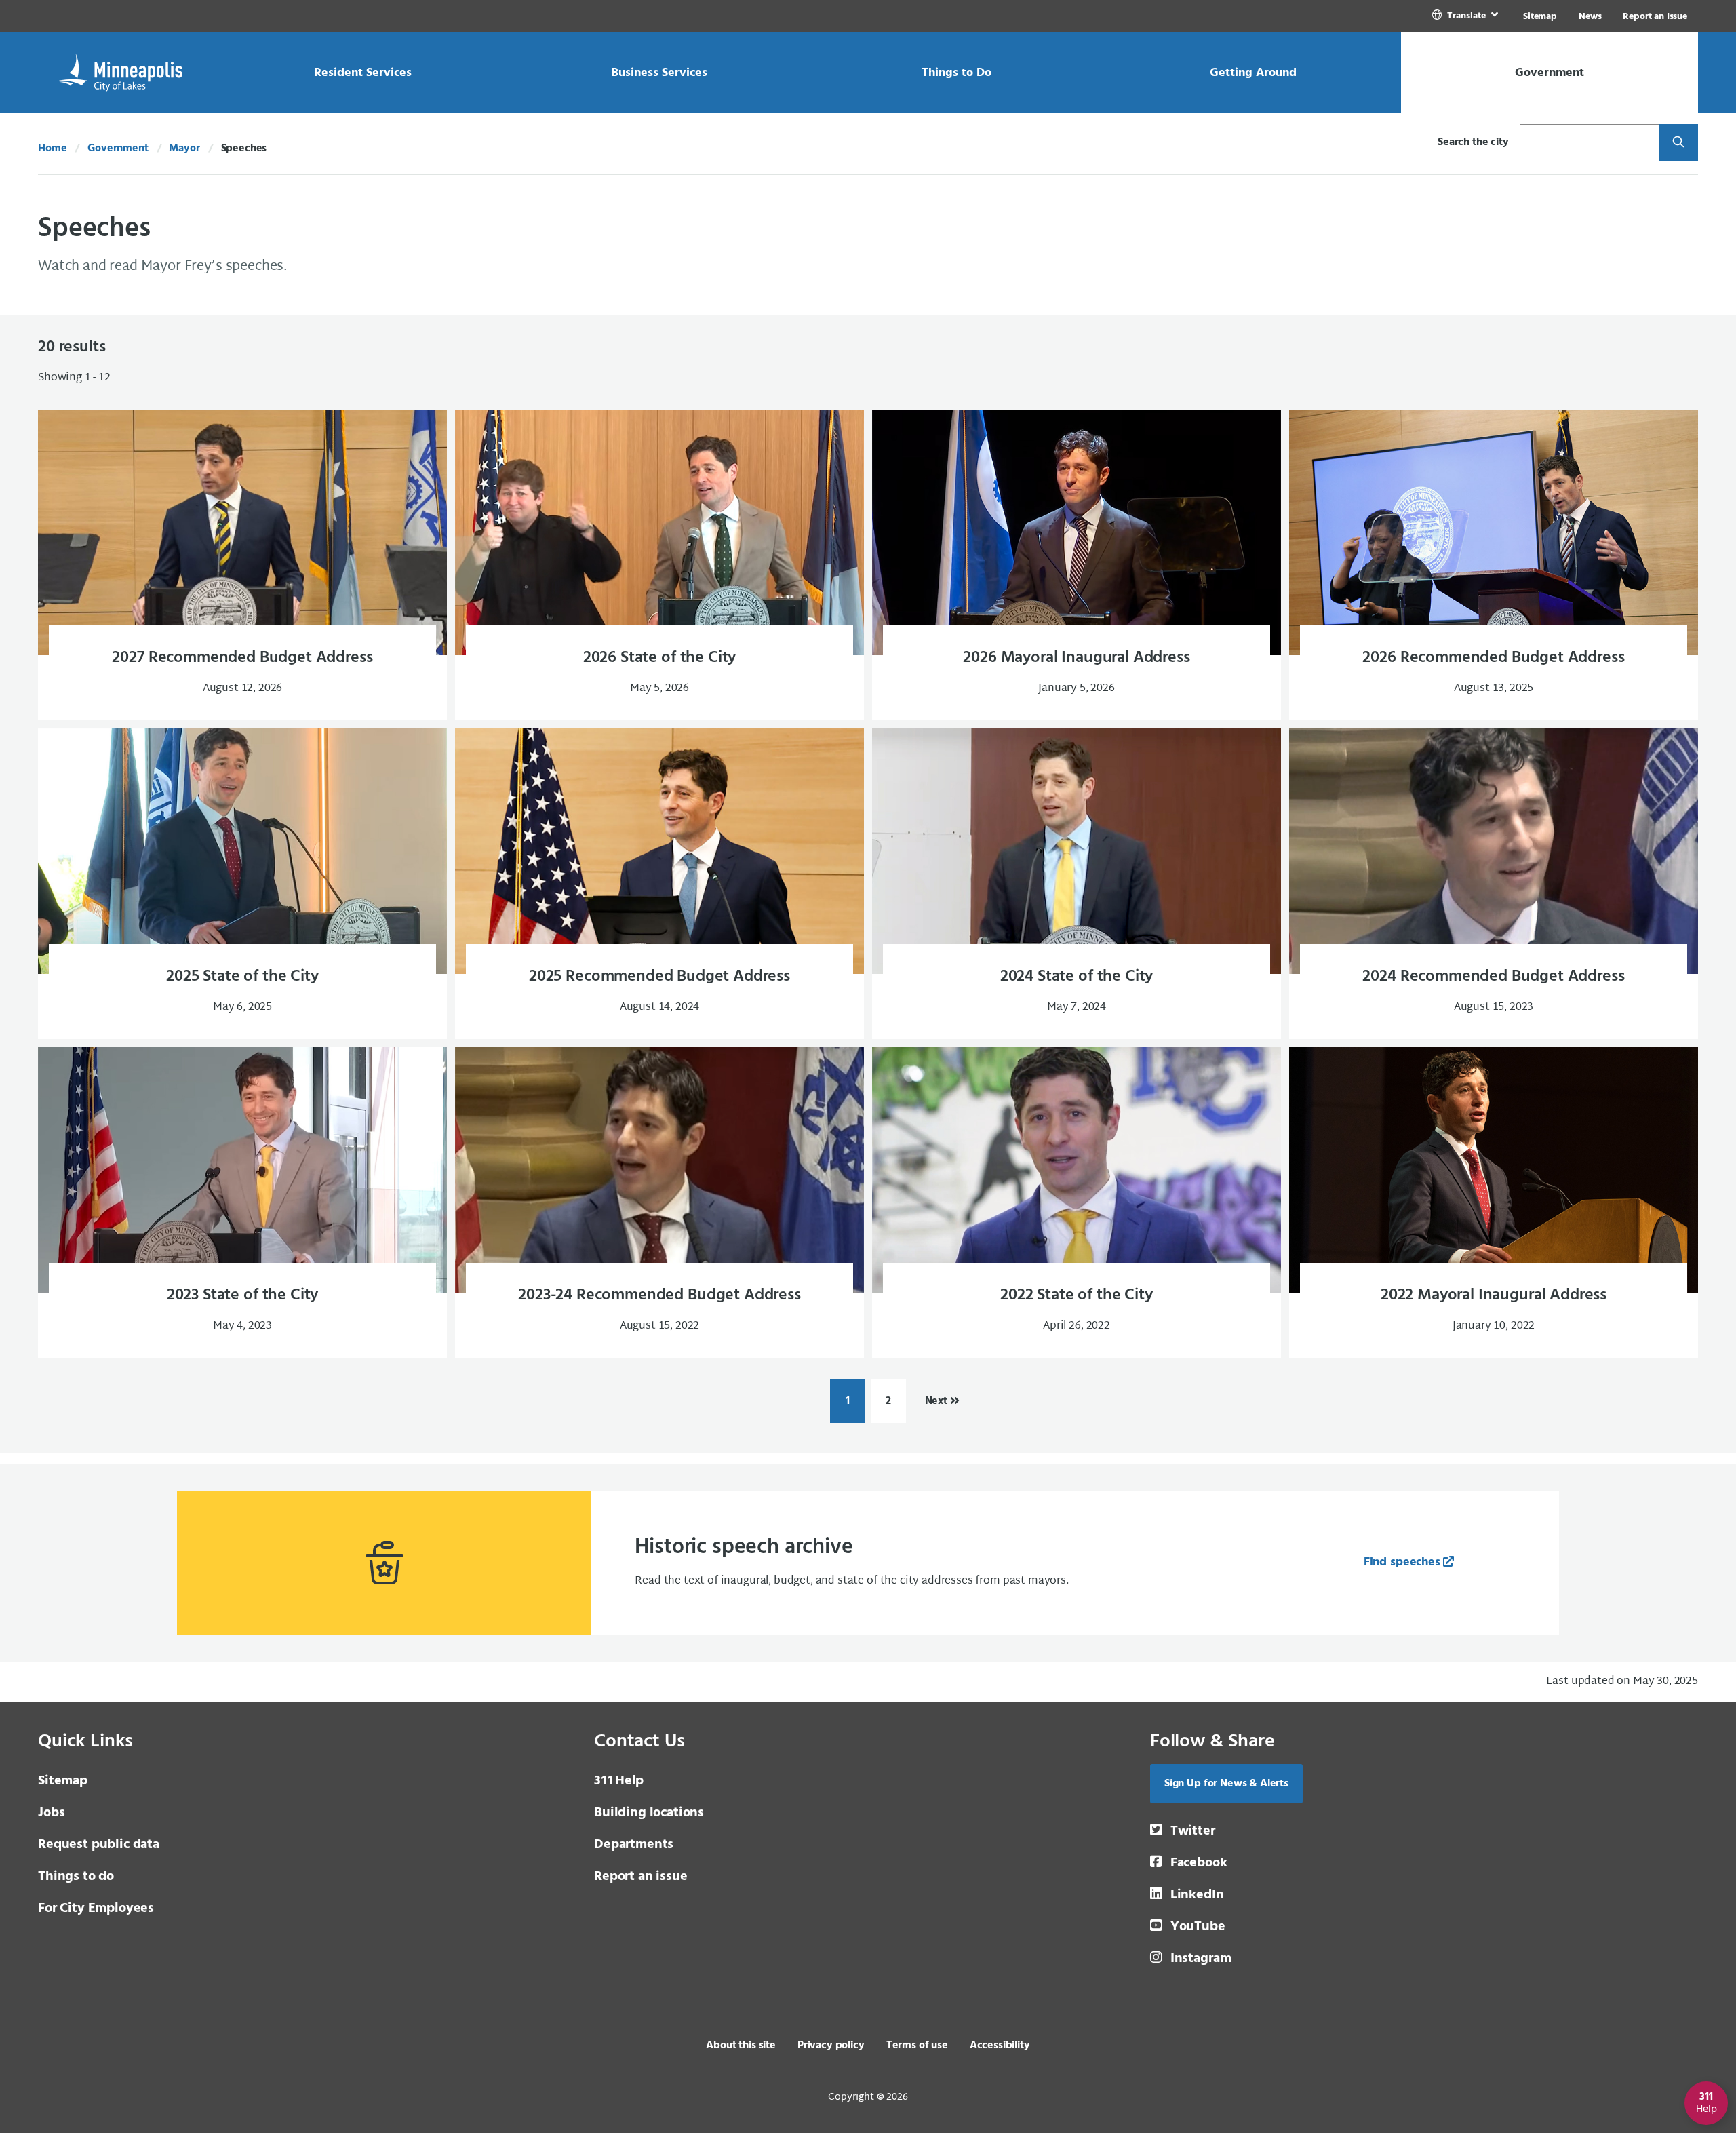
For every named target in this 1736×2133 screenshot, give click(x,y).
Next (936, 1401)
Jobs (51, 1813)
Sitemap (1540, 17)
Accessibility (1000, 2046)
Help (619, 1781)
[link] (1466, 16)
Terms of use (917, 2046)
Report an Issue (1655, 17)
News (1590, 17)
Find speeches (1402, 1562)
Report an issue (641, 1877)
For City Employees (96, 1909)
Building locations (649, 1813)
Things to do (76, 1877)
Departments (634, 1845)
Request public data (99, 1845)
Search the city (1473, 142)
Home (52, 149)
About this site (741, 2046)
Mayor (184, 149)
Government (118, 149)
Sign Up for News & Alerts (1226, 1784)
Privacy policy (831, 2046)
